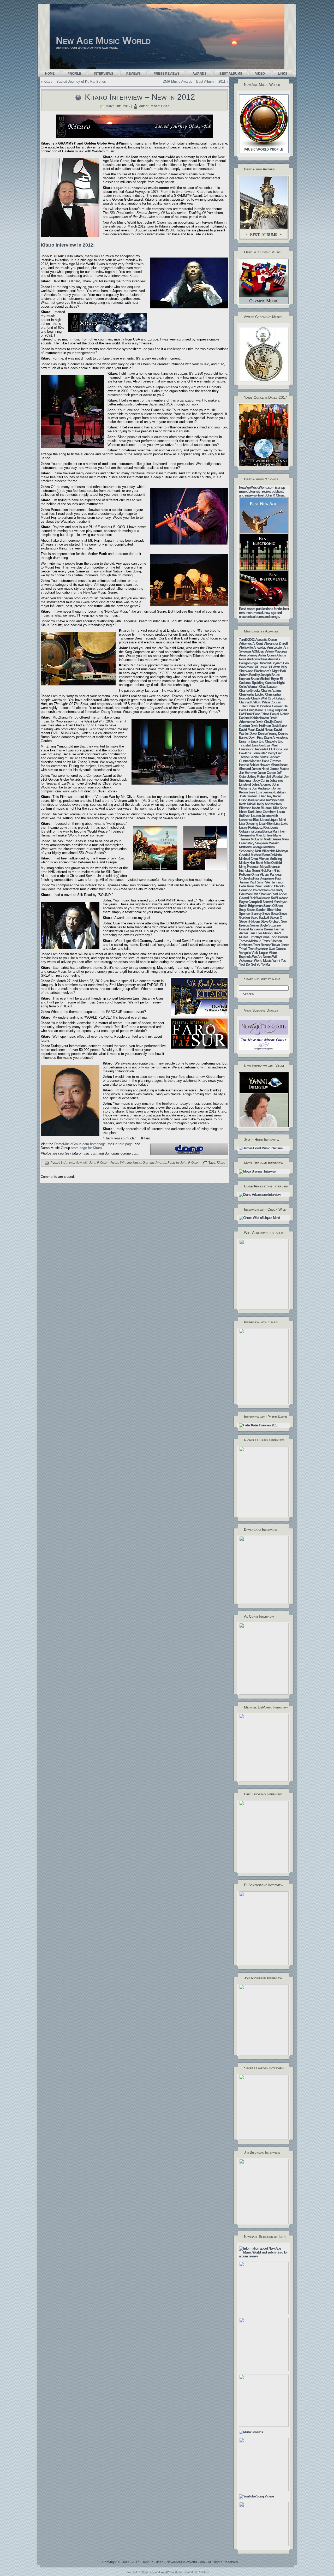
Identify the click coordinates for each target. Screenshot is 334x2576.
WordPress (148, 2572)
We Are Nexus (262, 957)
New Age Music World (103, 41)
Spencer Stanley (250, 914)
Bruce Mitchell (260, 679)
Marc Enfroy (264, 835)
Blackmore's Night (267, 671)
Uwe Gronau (277, 949)
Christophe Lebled (252, 694)
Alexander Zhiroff (276, 644)
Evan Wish (272, 745)
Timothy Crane (259, 937)
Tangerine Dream (261, 929)
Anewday (260, 647)
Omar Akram (260, 874)
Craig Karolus (257, 710)
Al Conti (258, 644)
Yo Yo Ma (263, 964)
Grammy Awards (154, 1163)
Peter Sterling (264, 886)
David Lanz (279, 726)
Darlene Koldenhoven (254, 718)
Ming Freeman (249, 867)
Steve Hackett (260, 918)
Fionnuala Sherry (263, 753)
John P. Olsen (160, 106)
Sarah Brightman (251, 906)
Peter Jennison (274, 882)
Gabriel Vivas (259, 757)
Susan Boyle (259, 925)
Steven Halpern (249, 921)
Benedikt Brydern (270, 663)
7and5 (243, 640)
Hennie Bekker (249, 765)
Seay (242, 910)
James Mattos (279, 769)
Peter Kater (246, 886)
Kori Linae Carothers (262, 812)
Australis (274, 659)
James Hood (260, 769)
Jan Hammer (248, 773)
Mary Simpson (258, 843)
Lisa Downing (249, 824)
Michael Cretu (248, 859)
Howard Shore (270, 765)
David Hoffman (261, 726)
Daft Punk (246, 714)
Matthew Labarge (251, 847)
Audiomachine (257, 659)
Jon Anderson (262, 788)
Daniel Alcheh (280, 714)
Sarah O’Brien (273, 906)
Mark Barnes (272, 839)
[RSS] (43, 2563)
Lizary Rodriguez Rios (254, 827)
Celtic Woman (249, 687)
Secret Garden (256, 910)
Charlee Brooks (250, 691)
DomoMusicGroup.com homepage (80, 1144)
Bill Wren (274, 667)
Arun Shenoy (248, 655)
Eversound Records (253, 749)
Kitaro (221, 1163)
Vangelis (245, 953)
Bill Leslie (260, 667)
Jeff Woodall (275, 777)
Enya (254, 741)
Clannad (245, 702)
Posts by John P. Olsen (184, 1163)
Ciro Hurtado (276, 698)
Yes (283, 961)
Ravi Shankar (261, 894)
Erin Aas (258, 745)
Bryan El (277, 679)
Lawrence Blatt (249, 820)
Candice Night (275, 683)
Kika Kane (280, 808)
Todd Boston (279, 937)
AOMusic (258, 651)
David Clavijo (264, 722)
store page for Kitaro (86, 1148)
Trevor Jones (280, 945)
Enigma (244, 741)
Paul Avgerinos (264, 878)
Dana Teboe (261, 714)
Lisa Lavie (281, 824)
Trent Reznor (262, 945)
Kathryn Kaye (275, 800)
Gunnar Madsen (250, 761)
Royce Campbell (250, 902)
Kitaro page (124, 1144)
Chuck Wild (259, 698)
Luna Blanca (263, 831)
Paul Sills (256, 882)
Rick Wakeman (260, 898)
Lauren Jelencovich (264, 816)
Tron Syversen (258, 949)
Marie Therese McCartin (260, 837)
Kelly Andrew (266, 804)
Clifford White (261, 702)
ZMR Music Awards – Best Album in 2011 (194, 82)
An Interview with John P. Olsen (87, 1163)
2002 (251, 640)
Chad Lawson (269, 687)
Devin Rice (256, 737)
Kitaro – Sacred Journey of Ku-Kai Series (75, 82)
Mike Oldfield (273, 863)
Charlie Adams (271, 691)
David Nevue (265, 730)
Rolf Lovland (280, 898)
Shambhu (274, 910)
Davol (253, 734)
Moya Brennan (270, 867)
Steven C (276, 918)
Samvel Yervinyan (275, 902)
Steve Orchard (270, 921)
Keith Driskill (248, 804)
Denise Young (268, 734)
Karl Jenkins (257, 800)
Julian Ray (265, 796)
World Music (263, 961)
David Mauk (247, 730)
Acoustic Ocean (266, 640)
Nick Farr (267, 871)
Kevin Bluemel (262, 808)
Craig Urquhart (277, 710)
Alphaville (246, 647)
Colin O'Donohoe (259, 706)
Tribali (243, 949)
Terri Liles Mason (261, 933)
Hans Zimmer (271, 761)
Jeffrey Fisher (256, 777)
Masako (274, 843)
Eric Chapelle (268, 741)
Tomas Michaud (250, 941)
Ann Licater (275, 647)
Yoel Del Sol (247, 964)
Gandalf (274, 757)
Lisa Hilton (266, 824)
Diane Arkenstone (276, 737)
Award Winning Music (126, 1163)
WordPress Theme (172, 2572)
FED (270, 749)
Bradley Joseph (260, 675)
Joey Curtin (261, 781)
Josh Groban (248, 796)
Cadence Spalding (252, 683)
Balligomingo (248, 663)
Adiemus (245, 644)
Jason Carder (267, 773)
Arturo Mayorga (276, 651)
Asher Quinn (267, 655)
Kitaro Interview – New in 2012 (140, 97)
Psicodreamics (263, 890)
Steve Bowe (270, 914)
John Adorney (261, 784)
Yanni (276, 961)
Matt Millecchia (265, 851)
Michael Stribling (270, 859)
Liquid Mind (278, 820)
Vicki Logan (260, 953)
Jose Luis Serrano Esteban (267, 792)
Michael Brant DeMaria (266, 855)
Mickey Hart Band (251, 863)
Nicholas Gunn (249, 871)
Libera (264, 820)
